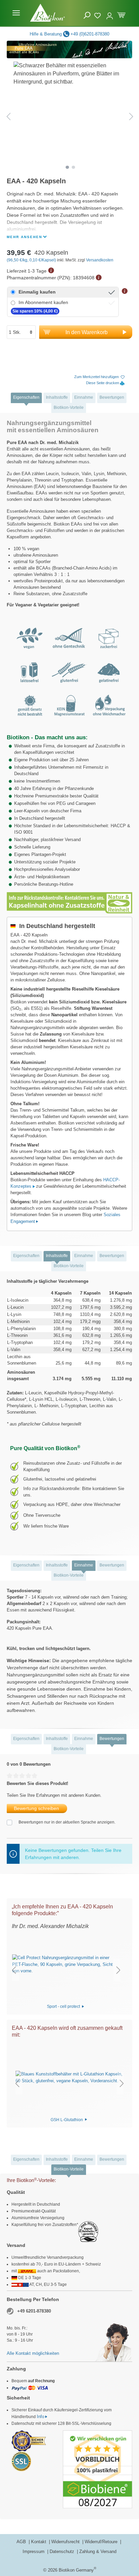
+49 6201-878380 (34, 2311)
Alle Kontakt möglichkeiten (33, 2353)
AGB (22, 2542)
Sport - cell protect (64, 2006)
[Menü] (16, 13)
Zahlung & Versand (98, 2551)
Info (40, 2417)
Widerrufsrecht (66, 2542)
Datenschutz (63, 2551)
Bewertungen (112, 397)
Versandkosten (100, 260)
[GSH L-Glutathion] (69, 2078)
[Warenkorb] (121, 14)
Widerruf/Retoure (102, 2542)
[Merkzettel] (98, 15)
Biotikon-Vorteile (69, 408)
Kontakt (39, 2542)
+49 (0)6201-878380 (90, 34)
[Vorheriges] (8, 117)
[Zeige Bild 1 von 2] (67, 167)
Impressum (34, 2551)
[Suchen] (87, 15)
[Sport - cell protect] (66, 1964)
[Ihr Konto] (110, 13)
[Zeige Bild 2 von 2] (74, 167)
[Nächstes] (131, 117)
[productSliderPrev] (14, 1970)
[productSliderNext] (118, 1970)
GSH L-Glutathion (67, 2119)
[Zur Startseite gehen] (47, 13)
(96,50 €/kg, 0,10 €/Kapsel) (32, 260)
